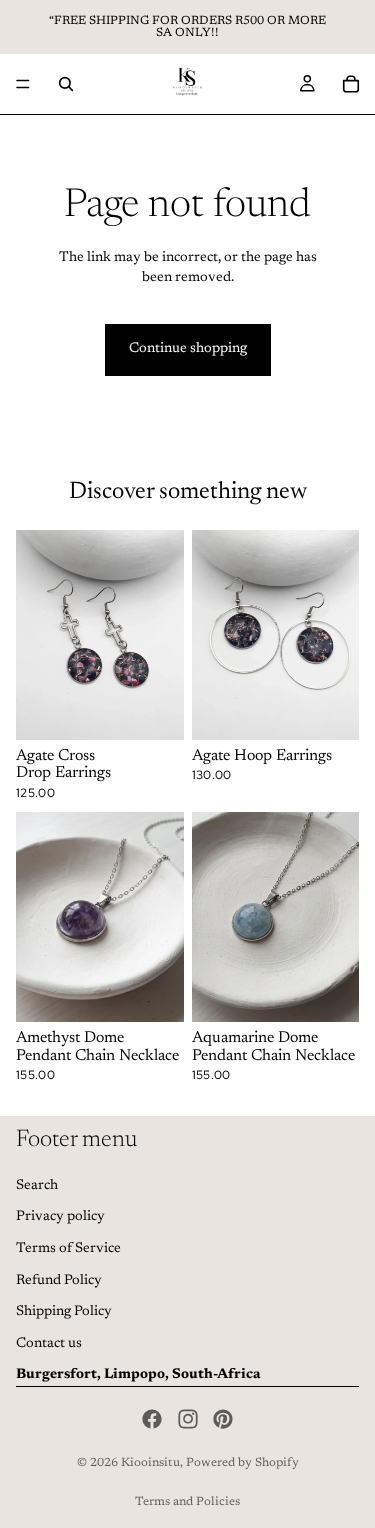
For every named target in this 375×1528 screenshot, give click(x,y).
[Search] (66, 84)
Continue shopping (188, 349)
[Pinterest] (223, 1419)
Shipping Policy (64, 1312)
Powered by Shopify (242, 1463)
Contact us (49, 1344)
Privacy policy (60, 1218)
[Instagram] (188, 1419)
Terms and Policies (187, 1502)
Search (37, 1186)
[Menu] (23, 84)
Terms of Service (68, 1249)
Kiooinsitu (150, 1463)
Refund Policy (59, 1281)
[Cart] (351, 84)
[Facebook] (152, 1419)
